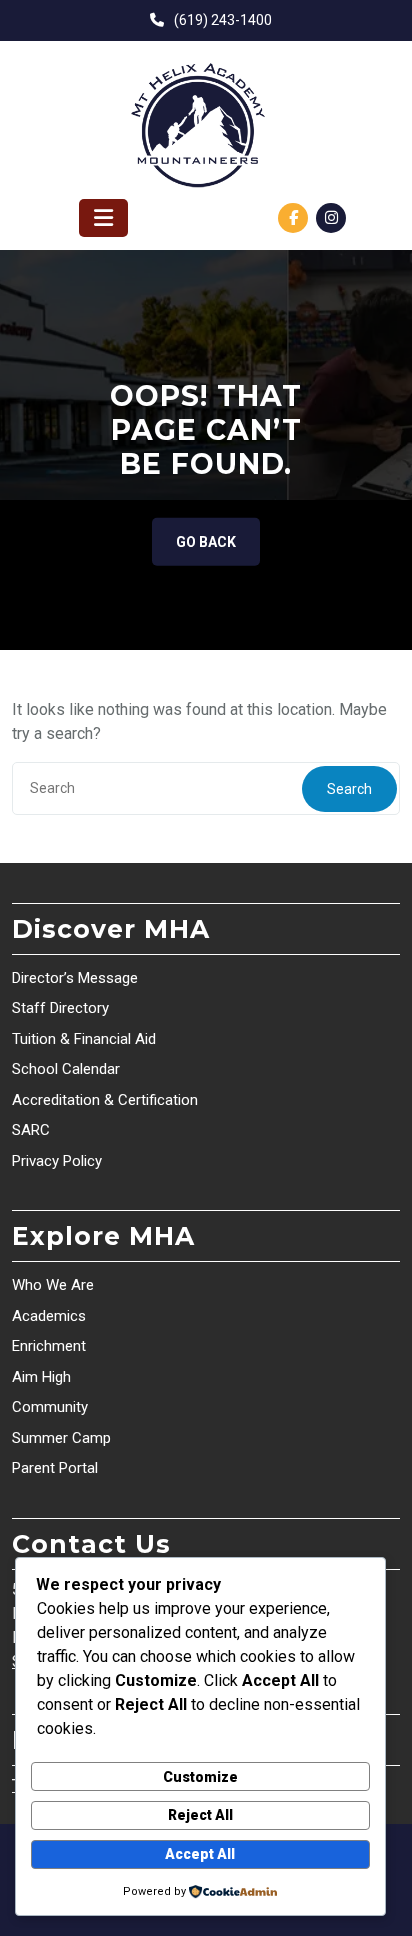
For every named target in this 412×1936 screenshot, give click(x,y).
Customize (200, 1777)
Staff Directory (60, 1008)
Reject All (200, 1815)
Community (50, 1407)
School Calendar (66, 1069)
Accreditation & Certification (105, 1100)
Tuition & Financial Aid (84, 1039)
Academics (49, 1316)
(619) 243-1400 (223, 20)
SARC (31, 1130)
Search (349, 789)
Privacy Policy (57, 1161)
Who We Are (53, 1285)
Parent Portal (55, 1468)
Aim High (41, 1377)
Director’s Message (75, 978)
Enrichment (49, 1346)
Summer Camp (61, 1438)
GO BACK (206, 542)
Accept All (200, 1854)
